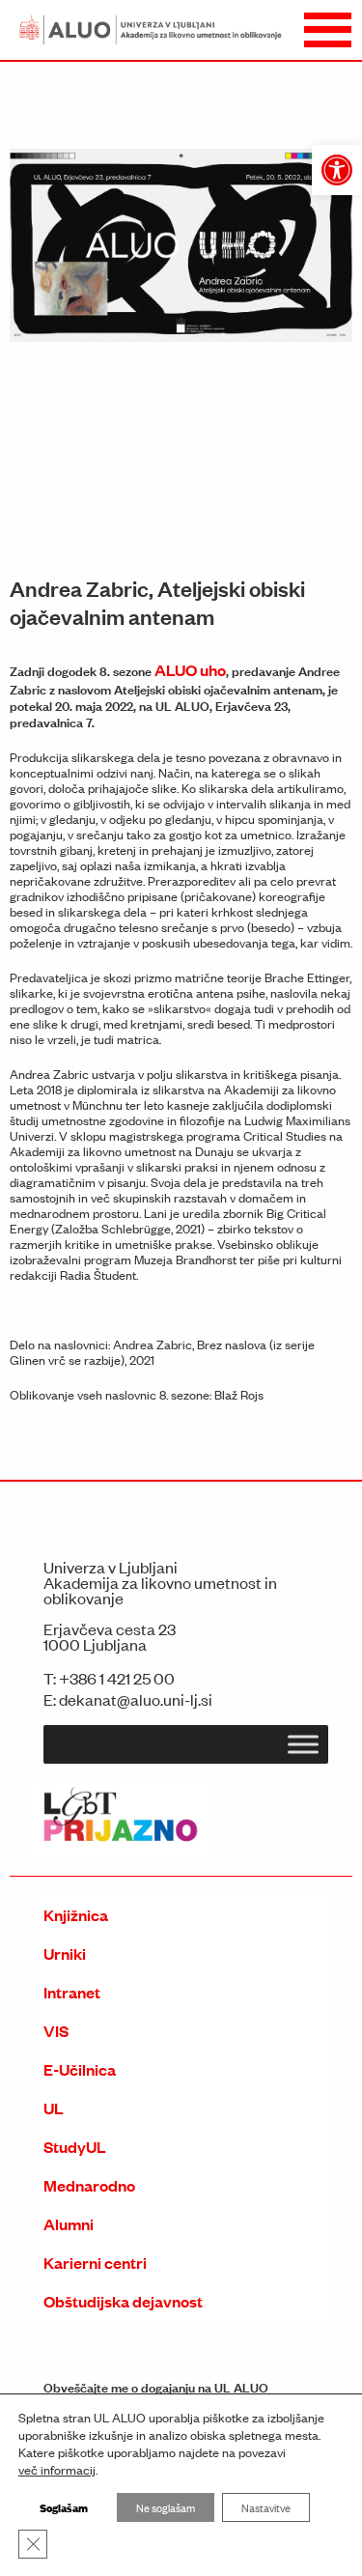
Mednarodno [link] (89, 2185)
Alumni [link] (69, 2224)
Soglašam (64, 2507)
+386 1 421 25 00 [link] (117, 1678)
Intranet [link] (72, 1992)
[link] (337, 170)
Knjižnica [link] (76, 1915)
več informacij (57, 2470)
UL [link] (54, 2108)
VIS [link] (56, 2031)
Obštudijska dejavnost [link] (123, 2301)
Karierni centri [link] (95, 2263)
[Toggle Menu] (303, 1744)
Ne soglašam (166, 2507)
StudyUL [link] (75, 2147)
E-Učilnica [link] (80, 2069)
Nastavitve (266, 2507)
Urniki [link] (65, 1953)
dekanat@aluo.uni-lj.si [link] (136, 1699)
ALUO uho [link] (190, 670)
